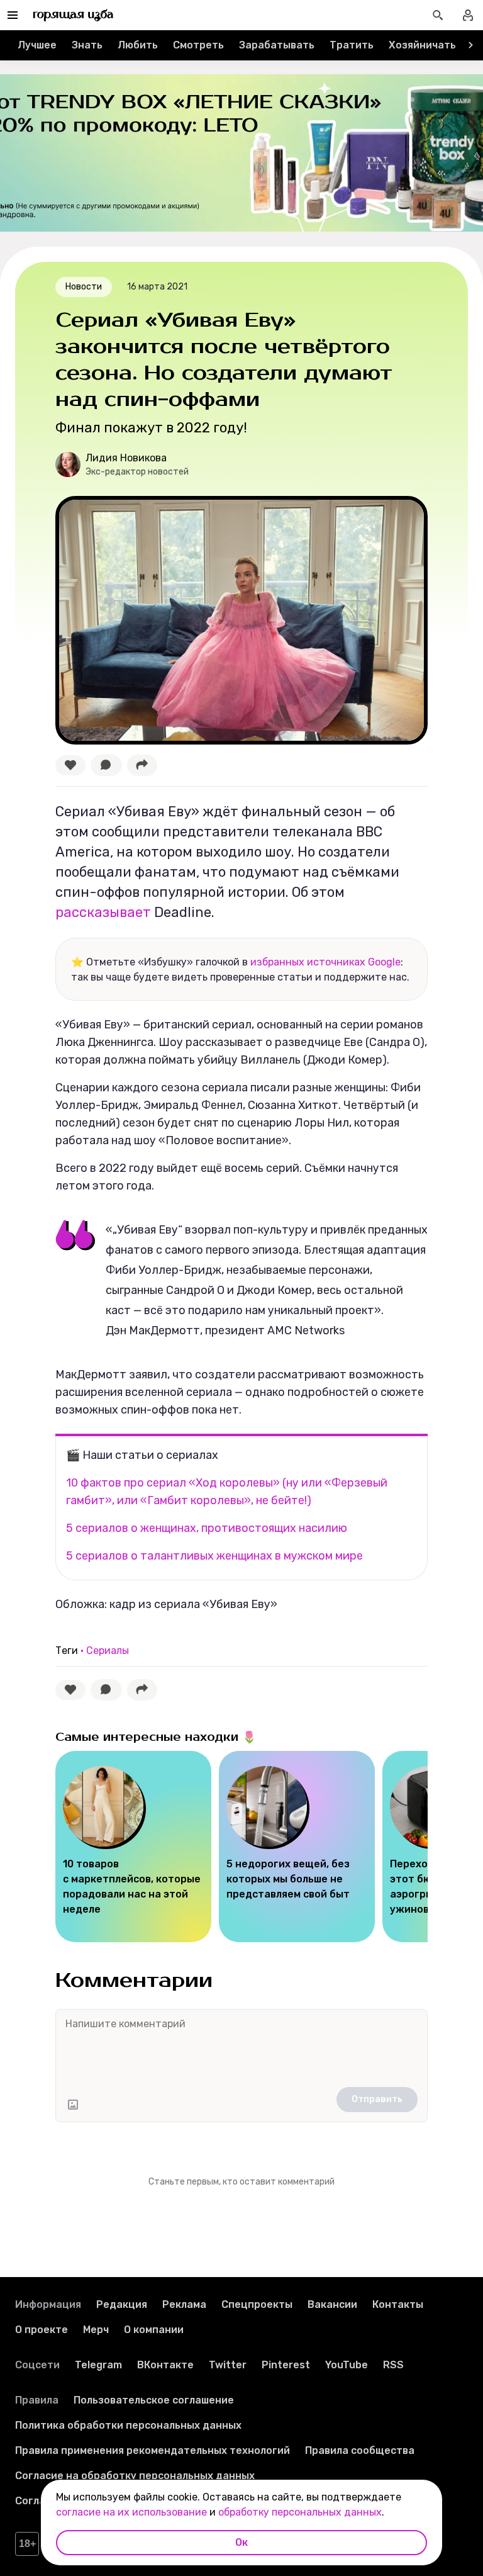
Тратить (352, 45)
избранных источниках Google (325, 962)
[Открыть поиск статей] (438, 15)
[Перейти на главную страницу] (73, 15)
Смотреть (198, 45)
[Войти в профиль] (468, 15)
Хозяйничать (422, 45)
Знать (87, 45)
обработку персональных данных (300, 2512)
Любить (138, 45)
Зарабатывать (277, 45)
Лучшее (37, 45)
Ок (241, 2542)
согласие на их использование (131, 2512)
